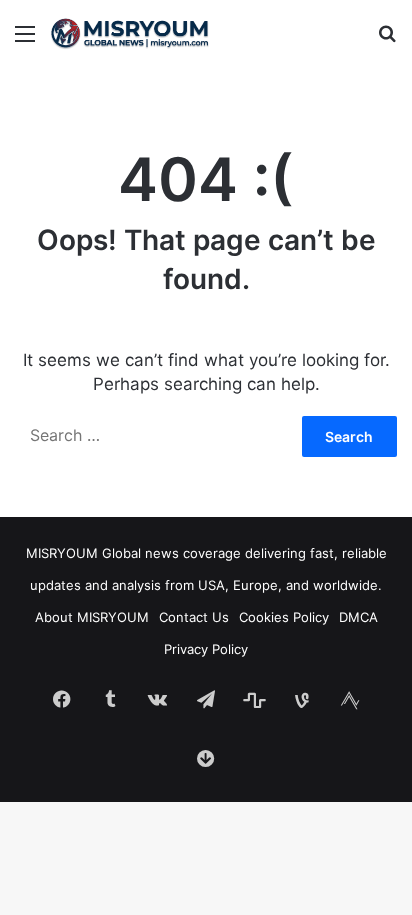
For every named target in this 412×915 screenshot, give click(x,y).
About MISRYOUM (92, 617)
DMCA (358, 617)
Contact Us (194, 617)
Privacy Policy (206, 649)
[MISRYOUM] (130, 33)
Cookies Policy (284, 617)
